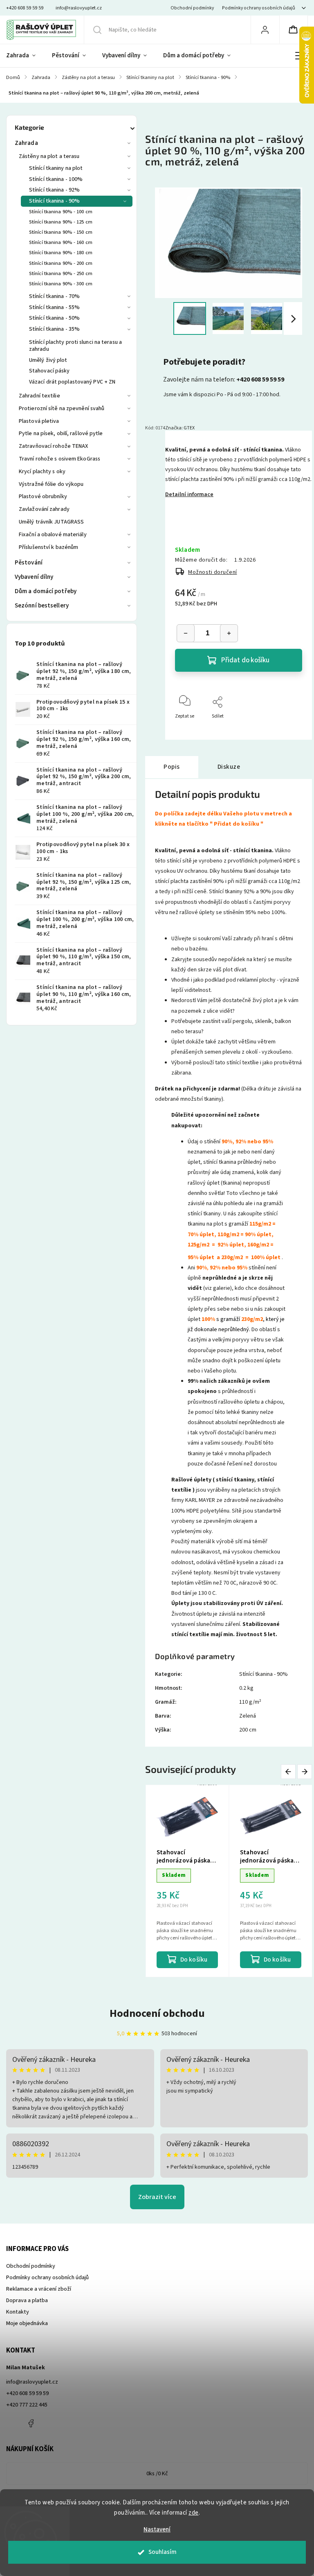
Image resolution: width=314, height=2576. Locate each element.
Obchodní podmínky (192, 8)
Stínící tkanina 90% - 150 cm (61, 232)
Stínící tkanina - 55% (54, 307)
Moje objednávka (27, 2323)
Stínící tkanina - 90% (54, 201)
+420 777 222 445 (27, 2405)
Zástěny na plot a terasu (49, 156)
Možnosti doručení (213, 572)
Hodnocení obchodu (157, 2013)
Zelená (248, 1716)
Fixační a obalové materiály (53, 535)
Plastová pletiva (39, 421)
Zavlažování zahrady (44, 509)
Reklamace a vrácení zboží (39, 2289)
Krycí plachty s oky (42, 472)
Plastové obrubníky (43, 497)
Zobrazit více (157, 2197)
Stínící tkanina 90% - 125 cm (61, 222)
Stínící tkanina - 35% (54, 329)
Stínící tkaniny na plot (56, 168)
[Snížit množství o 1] (186, 633)
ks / (157, 2474)
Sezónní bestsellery (42, 606)
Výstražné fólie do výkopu (51, 484)
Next (305, 1772)
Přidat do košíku (245, 660)
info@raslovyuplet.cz (32, 2382)
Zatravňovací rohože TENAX (54, 446)
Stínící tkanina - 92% (54, 190)
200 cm (248, 1730)
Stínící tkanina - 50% (54, 318)
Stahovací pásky (49, 371)
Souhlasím (163, 2552)
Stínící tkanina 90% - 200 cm (61, 263)
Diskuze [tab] (229, 767)
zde (194, 2513)
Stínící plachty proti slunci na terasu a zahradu (75, 346)
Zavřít (289, 730)
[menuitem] (25, 56)
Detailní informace (189, 494)
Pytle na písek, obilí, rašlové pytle (61, 433)
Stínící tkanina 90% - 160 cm (61, 242)
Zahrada (26, 143)
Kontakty (18, 2312)
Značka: (180, 428)
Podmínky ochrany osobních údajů (259, 8)
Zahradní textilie (39, 396)
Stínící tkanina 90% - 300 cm (61, 284)
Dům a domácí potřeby (46, 591)
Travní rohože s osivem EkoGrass (59, 459)
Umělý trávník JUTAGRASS (51, 522)
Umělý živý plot (48, 360)
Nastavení (157, 2530)
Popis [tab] (172, 767)
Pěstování (29, 563)
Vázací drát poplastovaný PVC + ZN (72, 382)
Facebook (31, 2423)
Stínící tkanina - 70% (54, 296)
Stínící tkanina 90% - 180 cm (61, 253)
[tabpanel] (187, 1881)
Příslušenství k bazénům (48, 547)
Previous (290, 1772)
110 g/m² (250, 1702)
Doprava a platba (27, 2301)
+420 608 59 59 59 (27, 2393)
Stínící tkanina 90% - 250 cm (61, 273)
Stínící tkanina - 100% (56, 179)
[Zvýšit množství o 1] (229, 633)
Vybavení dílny (34, 577)
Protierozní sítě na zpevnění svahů (62, 409)
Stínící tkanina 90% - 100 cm (61, 212)
